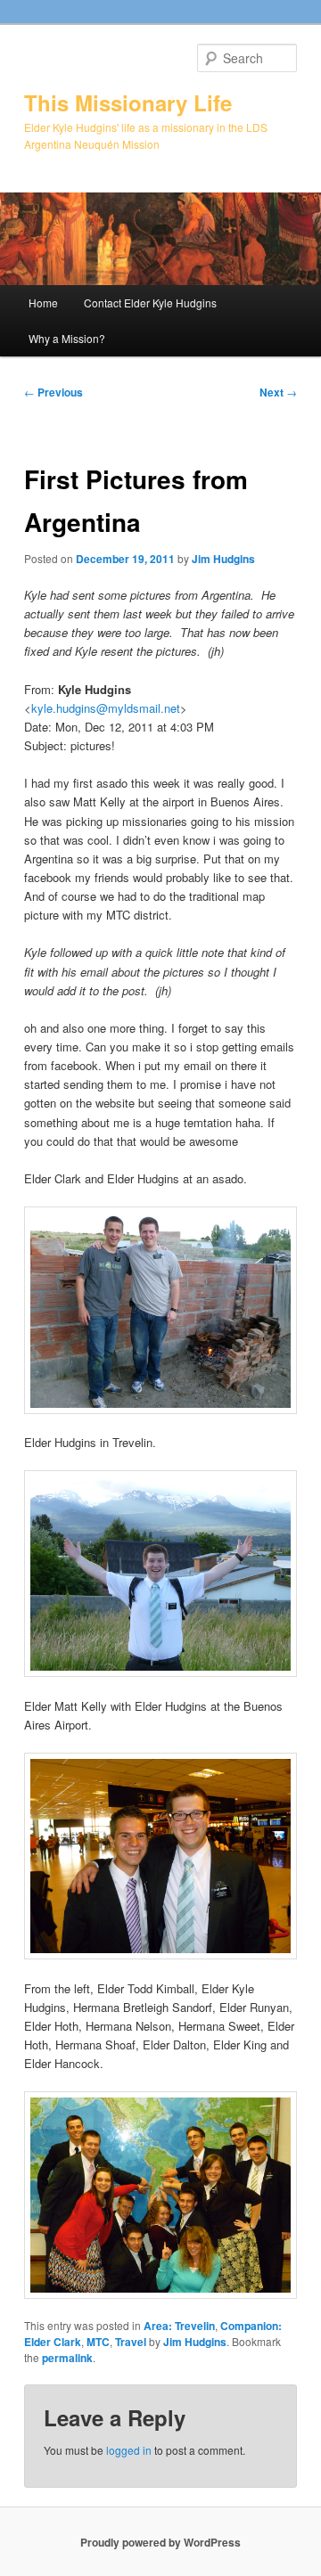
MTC (98, 2342)
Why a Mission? (67, 338)
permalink (67, 2358)
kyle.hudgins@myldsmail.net (106, 708)
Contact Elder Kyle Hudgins (150, 303)
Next (278, 392)
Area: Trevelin (179, 2326)
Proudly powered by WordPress (160, 2542)
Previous (53, 392)
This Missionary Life (128, 102)
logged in (129, 2450)
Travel (131, 2342)
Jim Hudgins (223, 559)
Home (43, 303)
